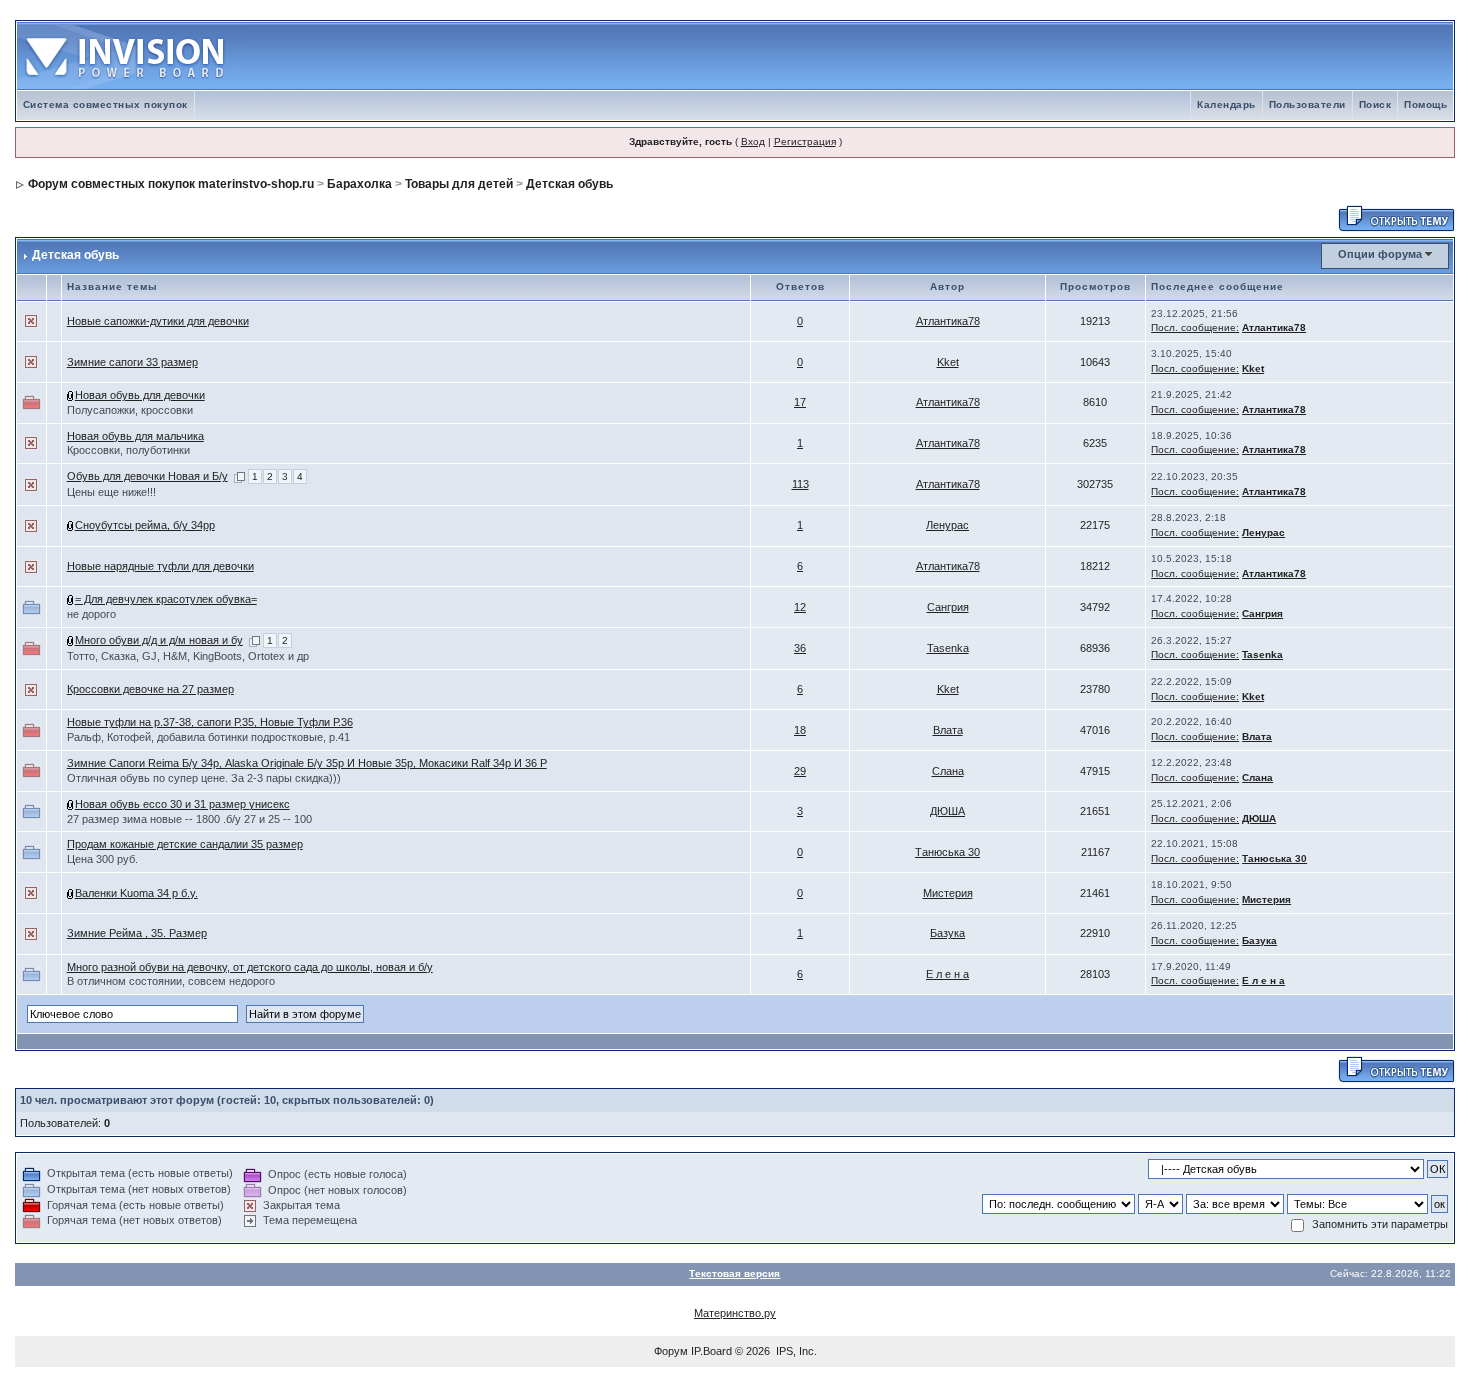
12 (800, 607)
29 (800, 771)
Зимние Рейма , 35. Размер (137, 933)
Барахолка (359, 184)
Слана (948, 771)
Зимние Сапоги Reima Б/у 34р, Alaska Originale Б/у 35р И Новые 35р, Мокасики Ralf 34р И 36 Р (307, 763)
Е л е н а (947, 974)
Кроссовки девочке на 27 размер (150, 689)
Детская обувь (569, 184)
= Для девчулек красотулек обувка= (166, 599)
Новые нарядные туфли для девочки (160, 566)
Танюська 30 (947, 852)
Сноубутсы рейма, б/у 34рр (145, 525)
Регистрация (805, 141)
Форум (671, 1351)
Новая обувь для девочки (140, 395)
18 (800, 730)
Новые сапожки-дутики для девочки (158, 321)
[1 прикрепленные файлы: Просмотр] (71, 525)
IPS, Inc (795, 1351)
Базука (947, 933)
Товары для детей (459, 184)
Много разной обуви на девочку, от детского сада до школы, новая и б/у (250, 967)
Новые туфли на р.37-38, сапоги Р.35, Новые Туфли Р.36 (210, 722)
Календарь (1226, 104)
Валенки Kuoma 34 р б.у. (136, 893)
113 (800, 484)
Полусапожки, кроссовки (130, 410)
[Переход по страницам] (239, 476)
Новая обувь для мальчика (135, 436)
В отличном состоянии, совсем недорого (171, 981)
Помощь (1425, 104)
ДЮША (947, 811)
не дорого (91, 614)
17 (800, 402)
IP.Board (711, 1351)
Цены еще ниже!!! (111, 492)
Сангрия (948, 607)
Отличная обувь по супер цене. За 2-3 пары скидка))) (204, 778)
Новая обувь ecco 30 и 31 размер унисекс (182, 804)
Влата (948, 730)
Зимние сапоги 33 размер (132, 362)
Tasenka (948, 648)
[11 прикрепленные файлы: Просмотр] (71, 395)
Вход (753, 141)
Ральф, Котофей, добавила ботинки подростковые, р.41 (208, 737)
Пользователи (1307, 104)
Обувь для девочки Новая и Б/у (147, 476)
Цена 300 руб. (102, 859)
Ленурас (947, 525)
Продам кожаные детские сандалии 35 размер (185, 844)
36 (800, 648)
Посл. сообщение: (1195, 327)
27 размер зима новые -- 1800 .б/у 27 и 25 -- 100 (189, 819)
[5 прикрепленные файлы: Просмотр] (71, 804)
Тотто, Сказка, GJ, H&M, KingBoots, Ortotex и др (188, 656)
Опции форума (1380, 254)
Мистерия (948, 893)
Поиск (1375, 104)
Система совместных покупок (105, 104)
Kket (948, 362)
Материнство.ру (735, 1313)
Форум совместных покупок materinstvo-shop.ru (171, 184)
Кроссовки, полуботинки (128, 450)
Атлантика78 (948, 321)
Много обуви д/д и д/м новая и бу (159, 640)
